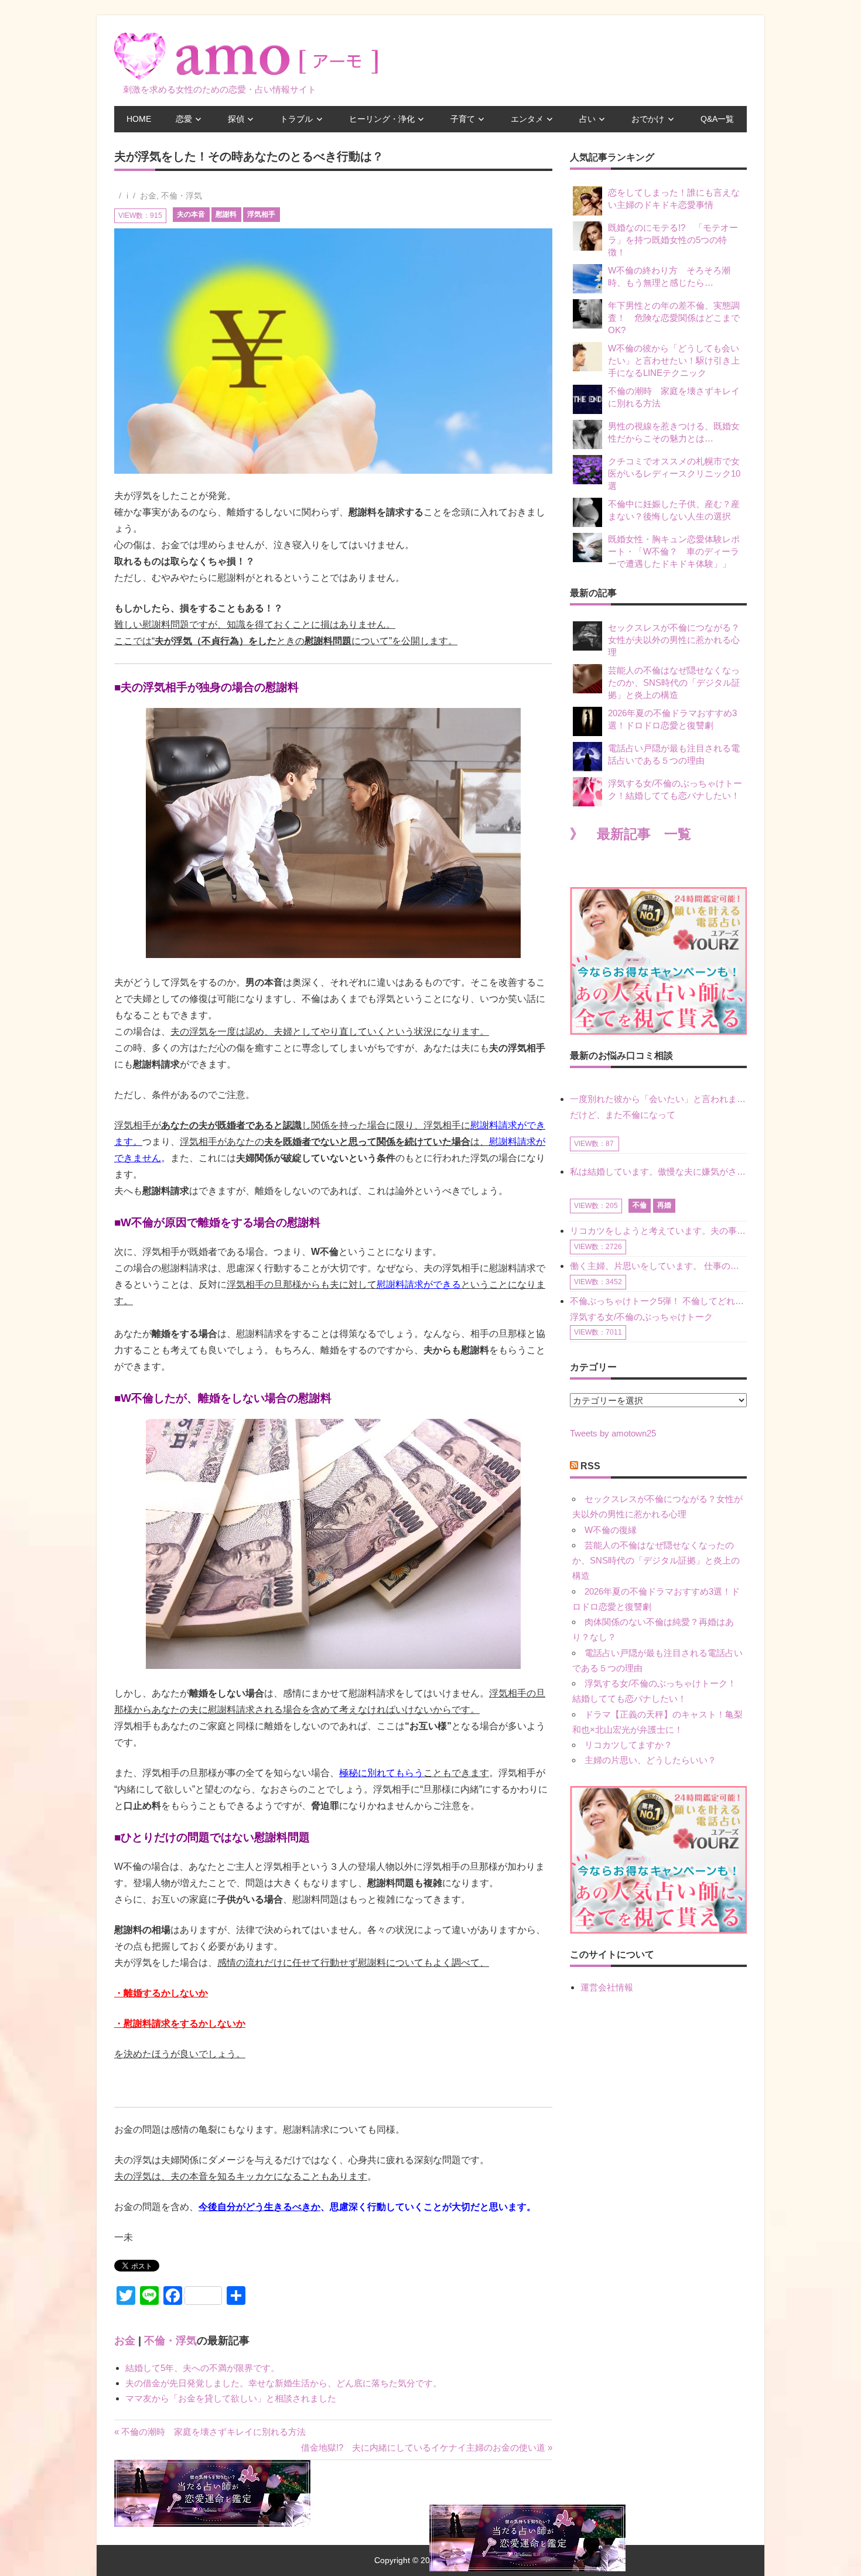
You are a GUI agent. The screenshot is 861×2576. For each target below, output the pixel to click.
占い (587, 119)
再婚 (664, 1205)
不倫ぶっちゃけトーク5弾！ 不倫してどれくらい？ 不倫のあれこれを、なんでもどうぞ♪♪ (658, 1301)
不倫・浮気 (182, 196)
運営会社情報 (607, 1987)
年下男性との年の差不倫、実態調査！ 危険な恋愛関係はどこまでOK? (674, 318)
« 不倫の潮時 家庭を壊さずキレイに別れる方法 (210, 2432)
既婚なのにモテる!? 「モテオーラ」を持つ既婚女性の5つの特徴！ (673, 240)
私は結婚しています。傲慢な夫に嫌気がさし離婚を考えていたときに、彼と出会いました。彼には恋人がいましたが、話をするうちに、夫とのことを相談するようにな (658, 1171)
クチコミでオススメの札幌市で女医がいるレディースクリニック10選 (674, 473)
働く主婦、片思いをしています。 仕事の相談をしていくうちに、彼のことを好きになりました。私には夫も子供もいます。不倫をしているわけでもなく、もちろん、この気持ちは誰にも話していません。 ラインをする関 (658, 1266)
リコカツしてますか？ (628, 1745)
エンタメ (527, 119)
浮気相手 (261, 214)
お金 (148, 196)
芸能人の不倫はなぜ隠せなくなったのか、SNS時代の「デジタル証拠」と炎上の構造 (674, 683)
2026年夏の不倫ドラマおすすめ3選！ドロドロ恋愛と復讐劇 (672, 719)
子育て (463, 119)
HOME (139, 119)
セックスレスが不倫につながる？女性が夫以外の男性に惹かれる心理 (674, 640)
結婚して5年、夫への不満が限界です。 (202, 2368)
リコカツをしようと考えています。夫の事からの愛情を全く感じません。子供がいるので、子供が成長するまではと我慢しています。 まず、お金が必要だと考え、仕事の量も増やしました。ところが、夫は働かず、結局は (658, 1231)
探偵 (236, 119)
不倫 (640, 1205)
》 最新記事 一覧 (631, 834)
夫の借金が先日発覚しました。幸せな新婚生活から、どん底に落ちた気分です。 (283, 2383)
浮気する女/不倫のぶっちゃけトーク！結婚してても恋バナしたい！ (675, 789)
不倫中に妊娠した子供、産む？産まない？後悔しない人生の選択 (674, 510)
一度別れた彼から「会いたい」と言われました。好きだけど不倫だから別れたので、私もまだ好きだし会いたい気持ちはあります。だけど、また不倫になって (658, 1106)
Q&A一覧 (717, 119)
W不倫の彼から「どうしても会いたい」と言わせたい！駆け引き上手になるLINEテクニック (674, 360)
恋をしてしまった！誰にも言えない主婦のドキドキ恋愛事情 (674, 199)
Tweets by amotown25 (613, 1433)
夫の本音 (191, 214)
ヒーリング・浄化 (382, 119)
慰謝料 (226, 214)
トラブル (296, 119)
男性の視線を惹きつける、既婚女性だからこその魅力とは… (674, 432)
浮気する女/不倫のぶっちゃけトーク (641, 1317)
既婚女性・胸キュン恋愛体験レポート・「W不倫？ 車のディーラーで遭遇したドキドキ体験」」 (674, 551)
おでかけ (648, 119)
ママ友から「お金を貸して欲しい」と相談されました (231, 2398)
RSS (590, 1466)
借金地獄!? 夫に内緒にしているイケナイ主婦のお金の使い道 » (427, 2447)
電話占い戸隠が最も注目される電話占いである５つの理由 (674, 754)
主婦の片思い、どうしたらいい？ (650, 1760)
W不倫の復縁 (611, 1530)
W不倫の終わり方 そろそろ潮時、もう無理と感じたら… (669, 276)
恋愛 (184, 119)
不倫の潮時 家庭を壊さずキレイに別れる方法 (674, 397)
